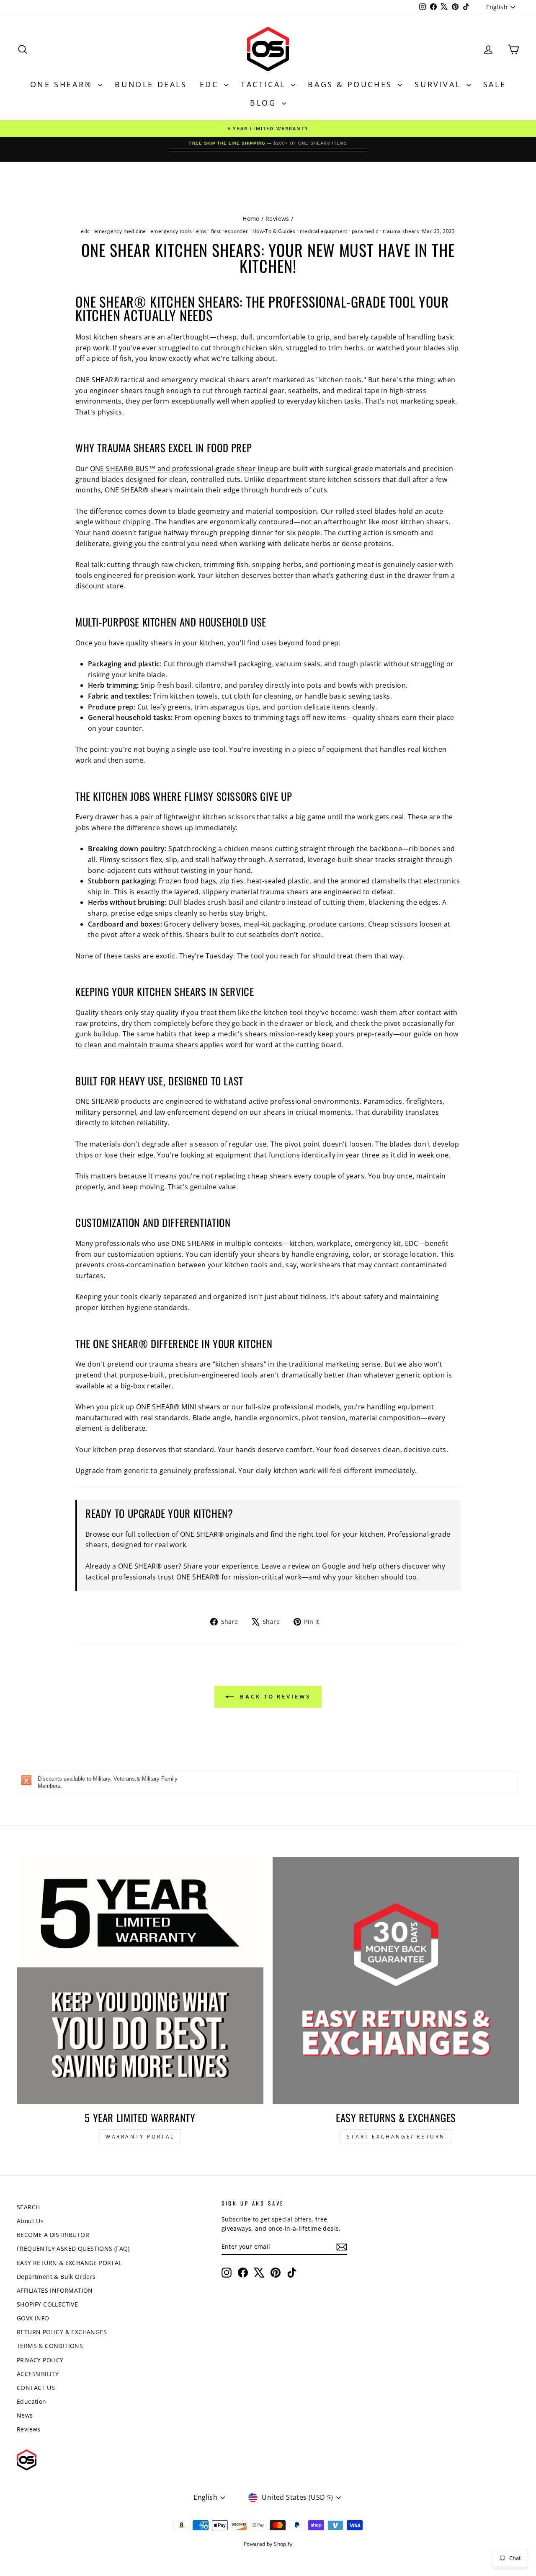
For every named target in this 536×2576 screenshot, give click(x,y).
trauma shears (401, 231)
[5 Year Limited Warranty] (140, 1981)
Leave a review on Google (304, 1566)
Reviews (277, 219)
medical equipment (324, 231)
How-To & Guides (274, 231)
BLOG (265, 103)
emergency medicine (120, 231)
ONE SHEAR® (63, 84)
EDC (211, 84)
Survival (439, 84)
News (25, 2415)
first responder (230, 231)
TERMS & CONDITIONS (50, 2346)
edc (85, 231)
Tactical (265, 84)
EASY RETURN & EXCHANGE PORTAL (69, 2263)
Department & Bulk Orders (56, 2277)
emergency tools (171, 231)
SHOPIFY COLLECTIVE (47, 2304)
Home (251, 219)
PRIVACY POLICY (40, 2360)
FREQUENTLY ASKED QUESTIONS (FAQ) (73, 2248)
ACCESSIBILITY (38, 2374)
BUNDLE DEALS (151, 84)
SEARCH (28, 2207)
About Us (30, 2221)
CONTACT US (36, 2388)
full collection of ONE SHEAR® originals (190, 1534)
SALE (495, 84)
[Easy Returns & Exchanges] (396, 1981)
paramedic (365, 231)
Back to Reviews (274, 1696)
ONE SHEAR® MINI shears (178, 1407)
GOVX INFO (33, 2318)
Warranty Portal (140, 2137)
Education (32, 2401)
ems (201, 231)
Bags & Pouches (352, 84)
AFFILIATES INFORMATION (55, 2290)
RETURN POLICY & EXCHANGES (62, 2332)
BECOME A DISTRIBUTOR (53, 2235)
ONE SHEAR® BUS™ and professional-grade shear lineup (184, 469)
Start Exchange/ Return (396, 2137)
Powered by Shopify (268, 2544)
